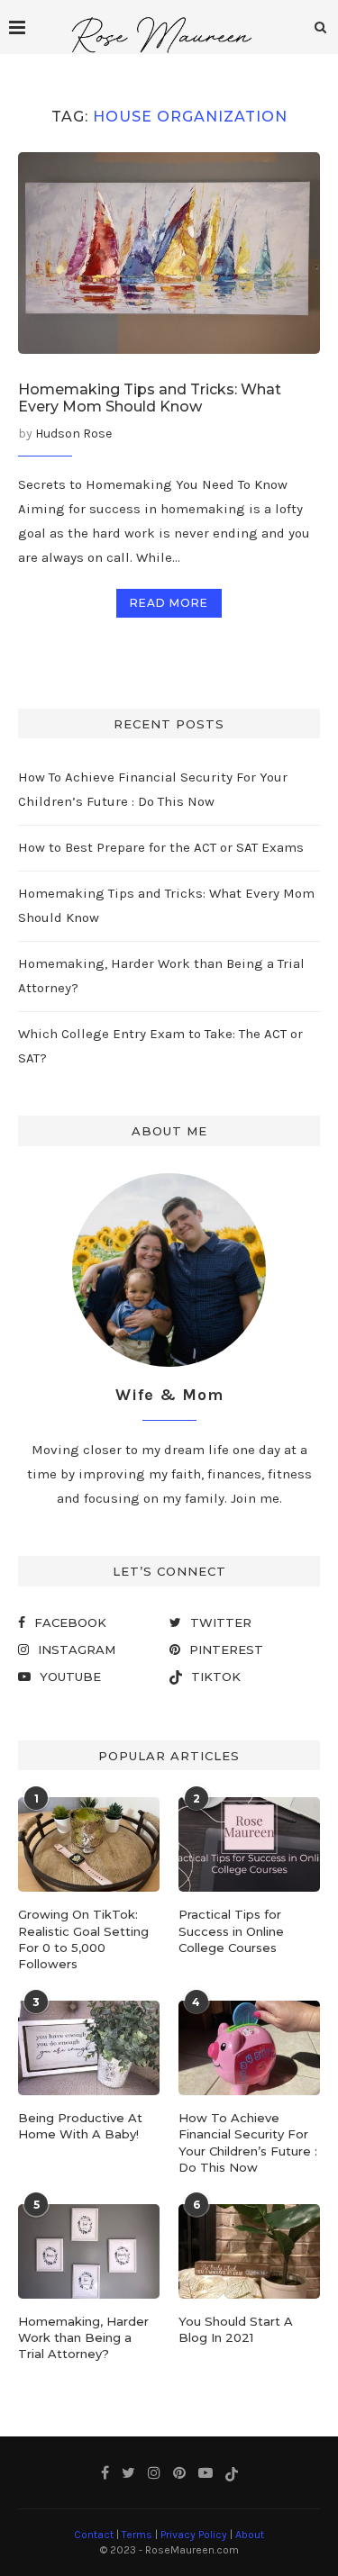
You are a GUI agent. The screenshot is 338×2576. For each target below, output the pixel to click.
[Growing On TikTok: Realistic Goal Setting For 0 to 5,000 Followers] (89, 1844)
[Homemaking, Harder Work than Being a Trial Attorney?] (89, 2251)
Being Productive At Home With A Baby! (80, 2126)
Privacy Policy (194, 2535)
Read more (169, 603)
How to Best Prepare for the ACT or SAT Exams (161, 847)
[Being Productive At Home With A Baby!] (89, 2048)
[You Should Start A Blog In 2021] (249, 2251)
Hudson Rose (73, 434)
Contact (94, 2535)
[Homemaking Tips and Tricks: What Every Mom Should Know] (169, 253)
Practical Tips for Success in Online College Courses (231, 1930)
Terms (137, 2535)
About (250, 2535)
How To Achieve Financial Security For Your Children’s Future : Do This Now (248, 2142)
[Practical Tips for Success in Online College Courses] (249, 1844)
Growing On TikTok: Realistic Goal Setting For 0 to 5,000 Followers (83, 1939)
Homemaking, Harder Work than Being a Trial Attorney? (83, 2337)
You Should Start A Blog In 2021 (236, 2329)
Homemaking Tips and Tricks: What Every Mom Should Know (150, 398)
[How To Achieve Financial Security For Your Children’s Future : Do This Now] (249, 2048)
